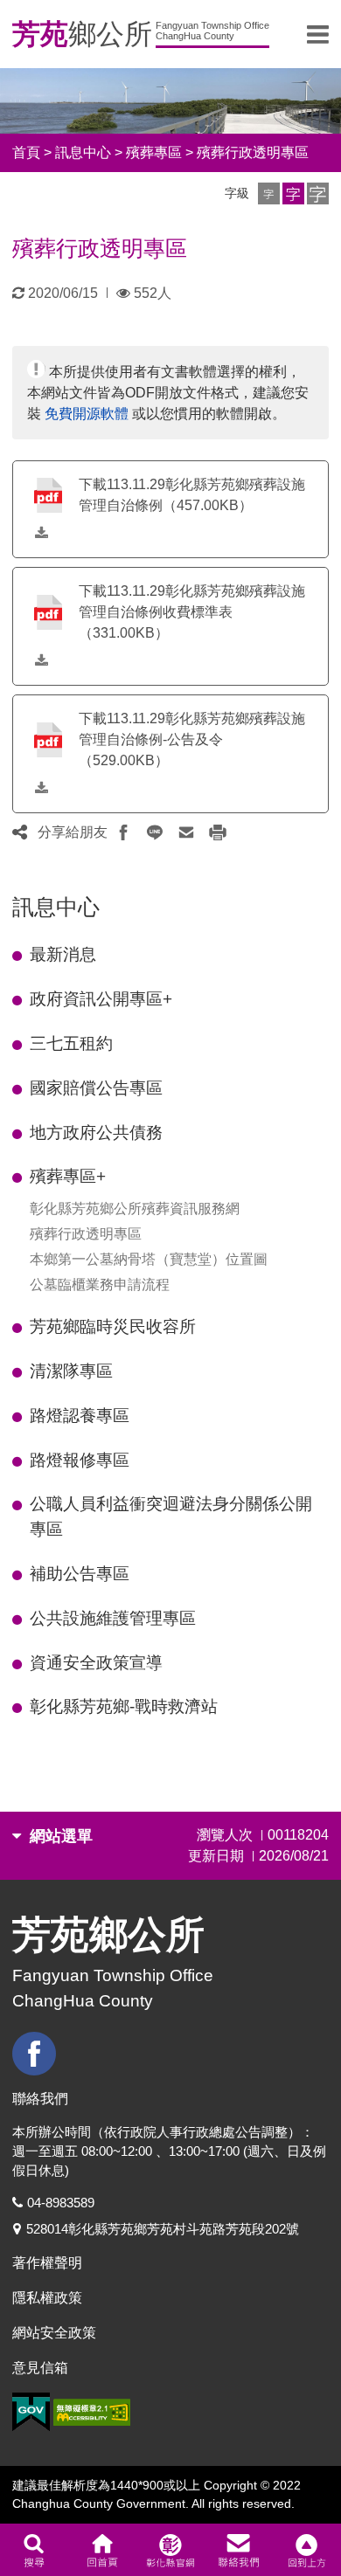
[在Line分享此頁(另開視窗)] (155, 832)
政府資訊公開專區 (101, 999)
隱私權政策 (47, 2298)
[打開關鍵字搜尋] (34, 2550)
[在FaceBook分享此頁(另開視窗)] (123, 832)
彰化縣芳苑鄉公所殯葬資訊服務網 (135, 1209)
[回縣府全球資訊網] (170, 2550)
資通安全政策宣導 (96, 1663)
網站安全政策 (54, 2333)
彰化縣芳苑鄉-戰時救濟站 (124, 1706)
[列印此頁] (218, 832)
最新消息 (63, 954)
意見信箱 (40, 2368)
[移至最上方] (307, 2550)
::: (17, 884)
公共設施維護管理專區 (113, 1618)
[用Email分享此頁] (186, 832)
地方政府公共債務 (96, 1133)
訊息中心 (83, 152)
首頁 (26, 152)
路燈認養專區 (80, 1416)
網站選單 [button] (59, 1836)
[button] (269, 193)
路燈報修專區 (80, 1460)
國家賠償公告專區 (96, 1088)
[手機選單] (318, 34)
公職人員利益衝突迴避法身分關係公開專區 (171, 1516)
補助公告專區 (80, 1574)
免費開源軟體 (87, 414)
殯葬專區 (154, 152)
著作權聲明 (47, 2263)
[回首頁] (102, 2550)
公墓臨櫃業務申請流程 (100, 1285)
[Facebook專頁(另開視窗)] (36, 2054)
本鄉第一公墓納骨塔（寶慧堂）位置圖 (149, 1259)
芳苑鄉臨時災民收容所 (113, 1326)
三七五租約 (71, 1043)
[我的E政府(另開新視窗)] (31, 2412)
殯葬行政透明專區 (253, 152)
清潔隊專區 (71, 1371)
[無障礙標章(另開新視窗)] (92, 2412)
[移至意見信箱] (239, 2550)
